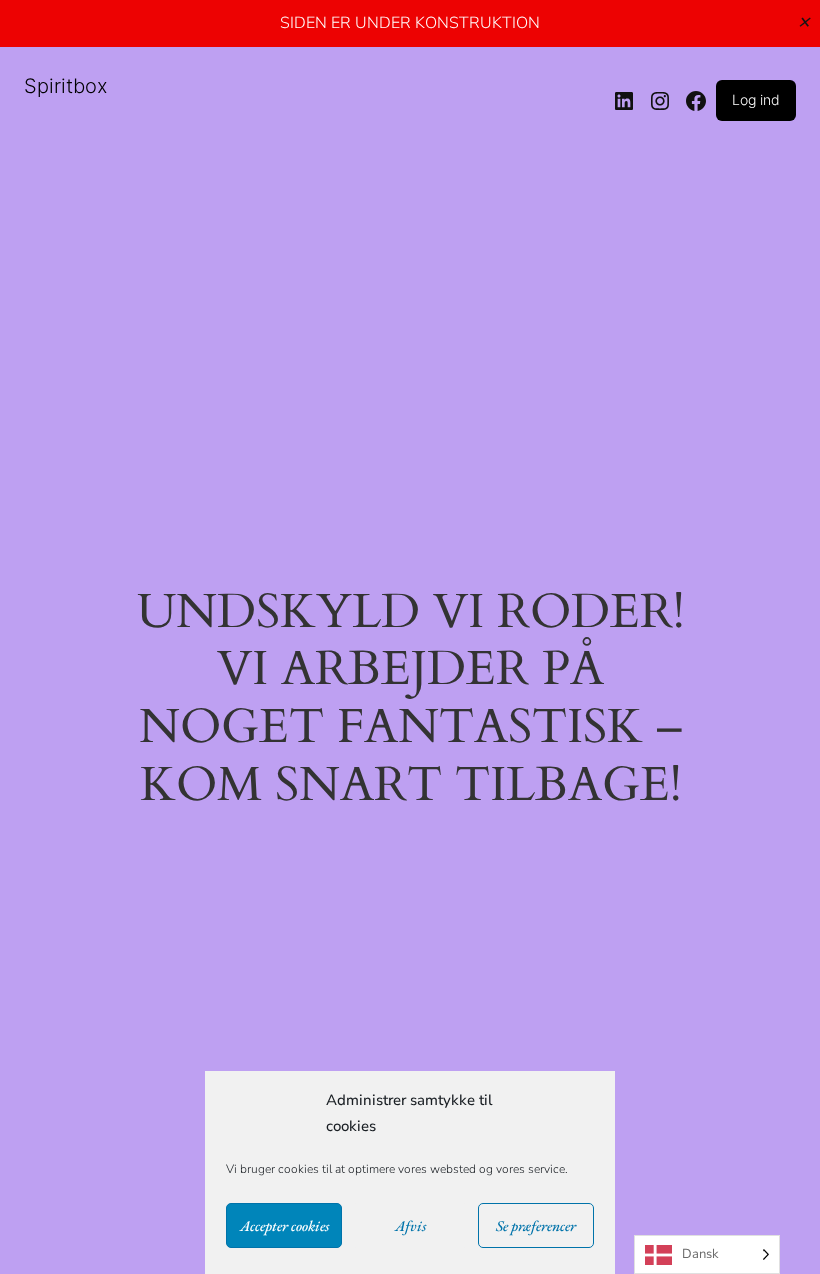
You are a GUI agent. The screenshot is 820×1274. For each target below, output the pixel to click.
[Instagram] (660, 101)
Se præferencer (536, 1225)
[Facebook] (696, 101)
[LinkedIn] (624, 101)
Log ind (756, 99)
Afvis (410, 1225)
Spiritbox (66, 86)
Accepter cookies (284, 1225)
